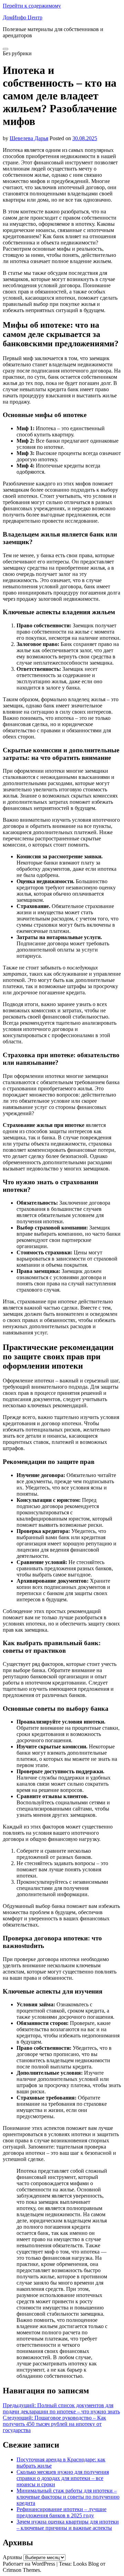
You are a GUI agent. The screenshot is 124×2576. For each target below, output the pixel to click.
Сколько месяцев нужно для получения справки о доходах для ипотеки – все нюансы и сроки (63, 2478)
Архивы (12, 2557)
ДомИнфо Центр (23, 17)
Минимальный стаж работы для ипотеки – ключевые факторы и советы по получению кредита (68, 2497)
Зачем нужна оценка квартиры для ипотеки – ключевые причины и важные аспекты (68, 2525)
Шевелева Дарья (29, 138)
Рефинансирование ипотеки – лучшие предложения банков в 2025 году (61, 2512)
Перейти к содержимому (32, 6)
